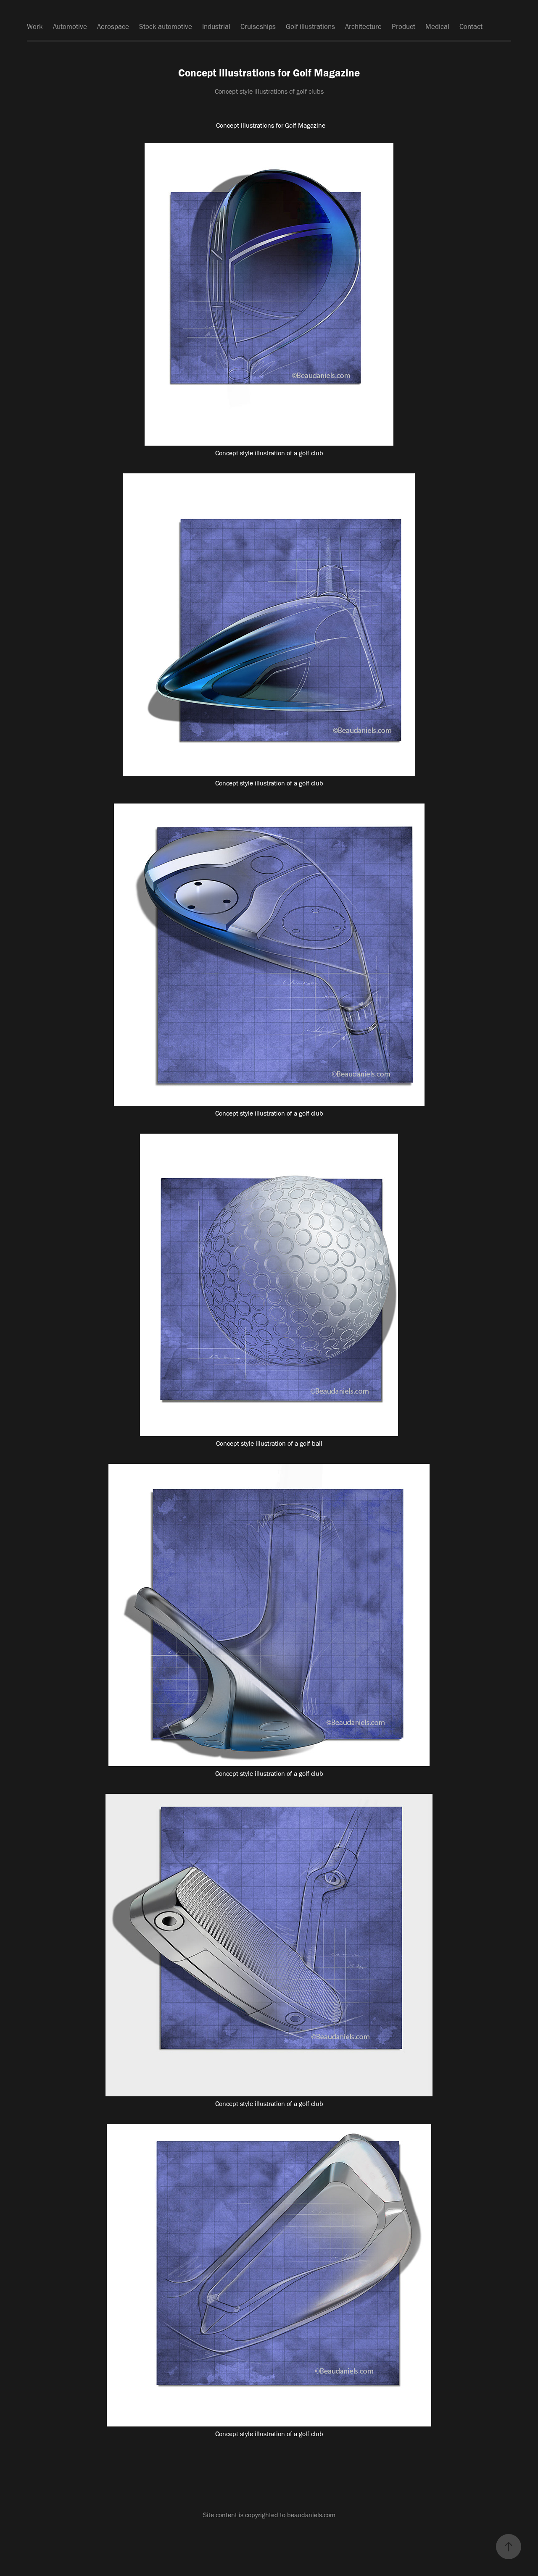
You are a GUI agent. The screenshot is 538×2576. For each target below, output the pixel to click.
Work (35, 26)
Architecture (363, 26)
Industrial (216, 26)
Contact (471, 26)
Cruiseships (258, 26)
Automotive (70, 26)
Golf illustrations (310, 26)
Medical (437, 26)
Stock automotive (166, 26)
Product (403, 26)
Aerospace (113, 26)
